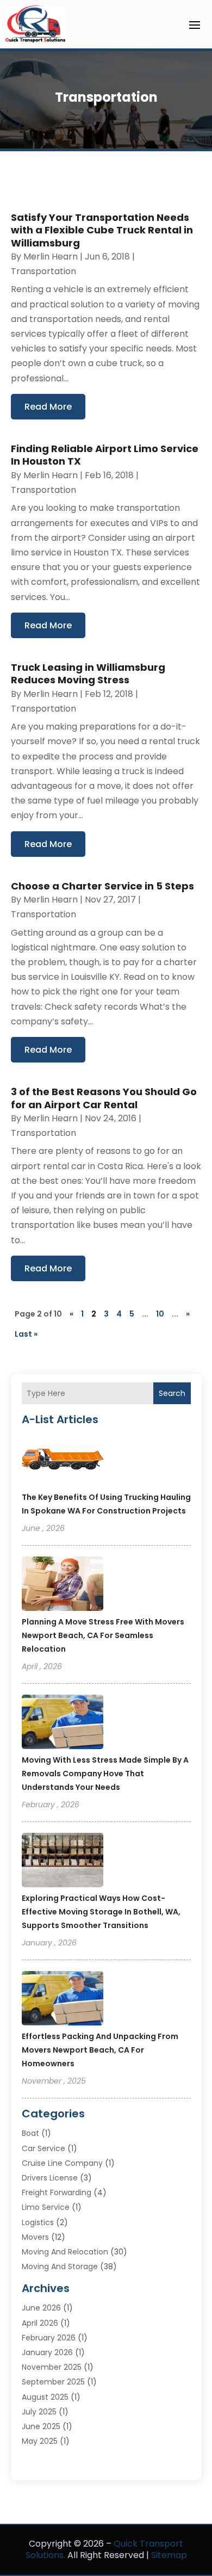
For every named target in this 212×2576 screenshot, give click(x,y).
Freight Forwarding (57, 2192)
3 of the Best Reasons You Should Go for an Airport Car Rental (104, 1098)
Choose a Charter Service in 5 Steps (102, 886)
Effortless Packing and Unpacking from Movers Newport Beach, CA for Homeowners (100, 2050)
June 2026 (41, 2308)
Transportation (43, 271)
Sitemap (169, 2555)
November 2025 (52, 2367)
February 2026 (49, 2338)
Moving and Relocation (65, 2252)
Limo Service (46, 2207)
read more (48, 407)
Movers (35, 2237)
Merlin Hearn (51, 257)
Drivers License (50, 2178)
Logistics (38, 2222)
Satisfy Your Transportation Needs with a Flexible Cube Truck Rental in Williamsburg (102, 230)
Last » (26, 1334)
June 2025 (41, 2426)
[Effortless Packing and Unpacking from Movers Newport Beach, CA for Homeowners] (63, 2000)
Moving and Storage (60, 2266)
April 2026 (40, 2323)
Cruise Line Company (62, 2163)
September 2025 (53, 2382)
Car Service (43, 2148)
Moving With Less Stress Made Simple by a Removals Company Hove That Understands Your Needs (105, 1774)
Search (172, 1393)
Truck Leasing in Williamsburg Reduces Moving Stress (88, 674)
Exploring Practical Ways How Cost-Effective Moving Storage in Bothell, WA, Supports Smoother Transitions (101, 1912)
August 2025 (45, 2397)
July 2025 (39, 2412)
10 (160, 1314)
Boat (30, 2133)
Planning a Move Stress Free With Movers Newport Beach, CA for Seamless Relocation (103, 1635)
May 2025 (40, 2441)
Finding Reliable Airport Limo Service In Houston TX (105, 455)
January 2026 (47, 2352)
